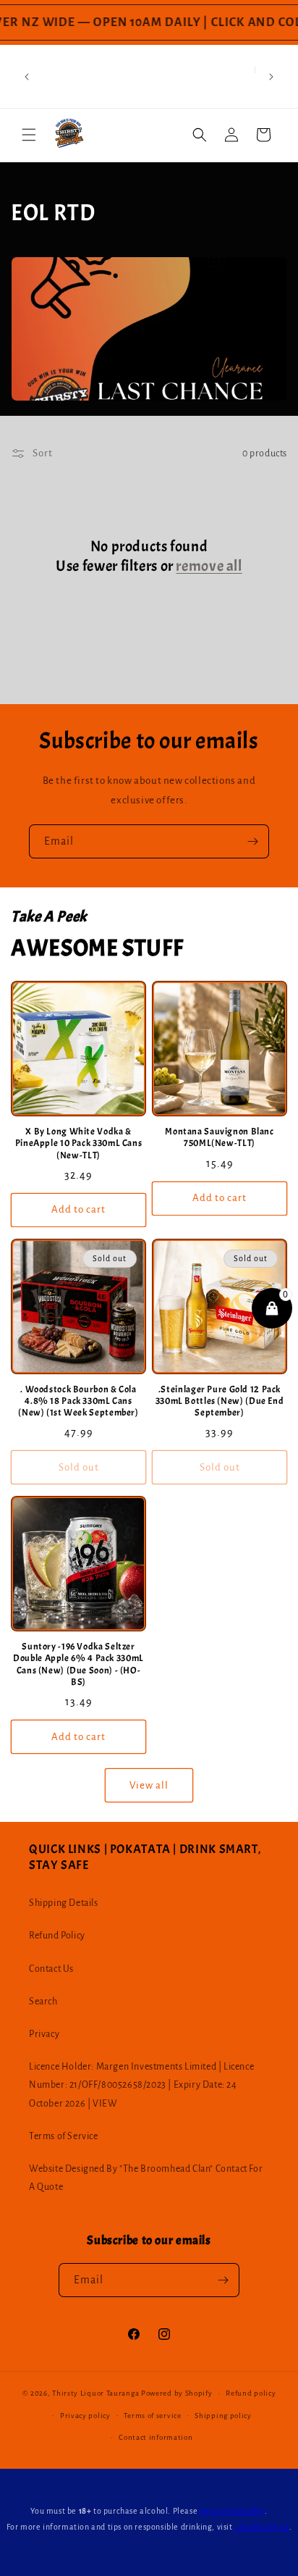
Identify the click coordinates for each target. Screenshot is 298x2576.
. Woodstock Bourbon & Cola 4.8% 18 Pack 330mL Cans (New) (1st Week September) (78, 1401)
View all (149, 1785)
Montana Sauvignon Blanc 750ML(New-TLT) (220, 1137)
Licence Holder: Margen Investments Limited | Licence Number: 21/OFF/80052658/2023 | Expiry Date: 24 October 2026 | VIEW (141, 2085)
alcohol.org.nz (261, 2527)
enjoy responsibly (232, 2511)
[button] (29, 135)
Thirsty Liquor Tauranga (95, 2393)
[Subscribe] (252, 841)
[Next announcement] (271, 77)
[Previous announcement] (27, 77)
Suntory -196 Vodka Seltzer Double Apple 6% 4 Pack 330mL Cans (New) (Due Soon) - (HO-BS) (78, 1664)
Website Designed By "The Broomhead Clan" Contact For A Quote (146, 2178)
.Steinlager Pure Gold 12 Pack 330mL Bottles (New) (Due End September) (220, 1401)
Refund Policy (57, 1936)
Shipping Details (64, 1903)
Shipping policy (223, 2416)
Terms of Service (64, 2136)
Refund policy (251, 2393)
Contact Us (51, 1969)
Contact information (156, 2437)
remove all (209, 566)
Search (43, 2002)
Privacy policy (85, 2416)
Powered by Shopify (177, 2393)
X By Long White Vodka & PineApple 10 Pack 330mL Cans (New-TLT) (79, 1143)
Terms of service (152, 2416)
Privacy (44, 2034)
